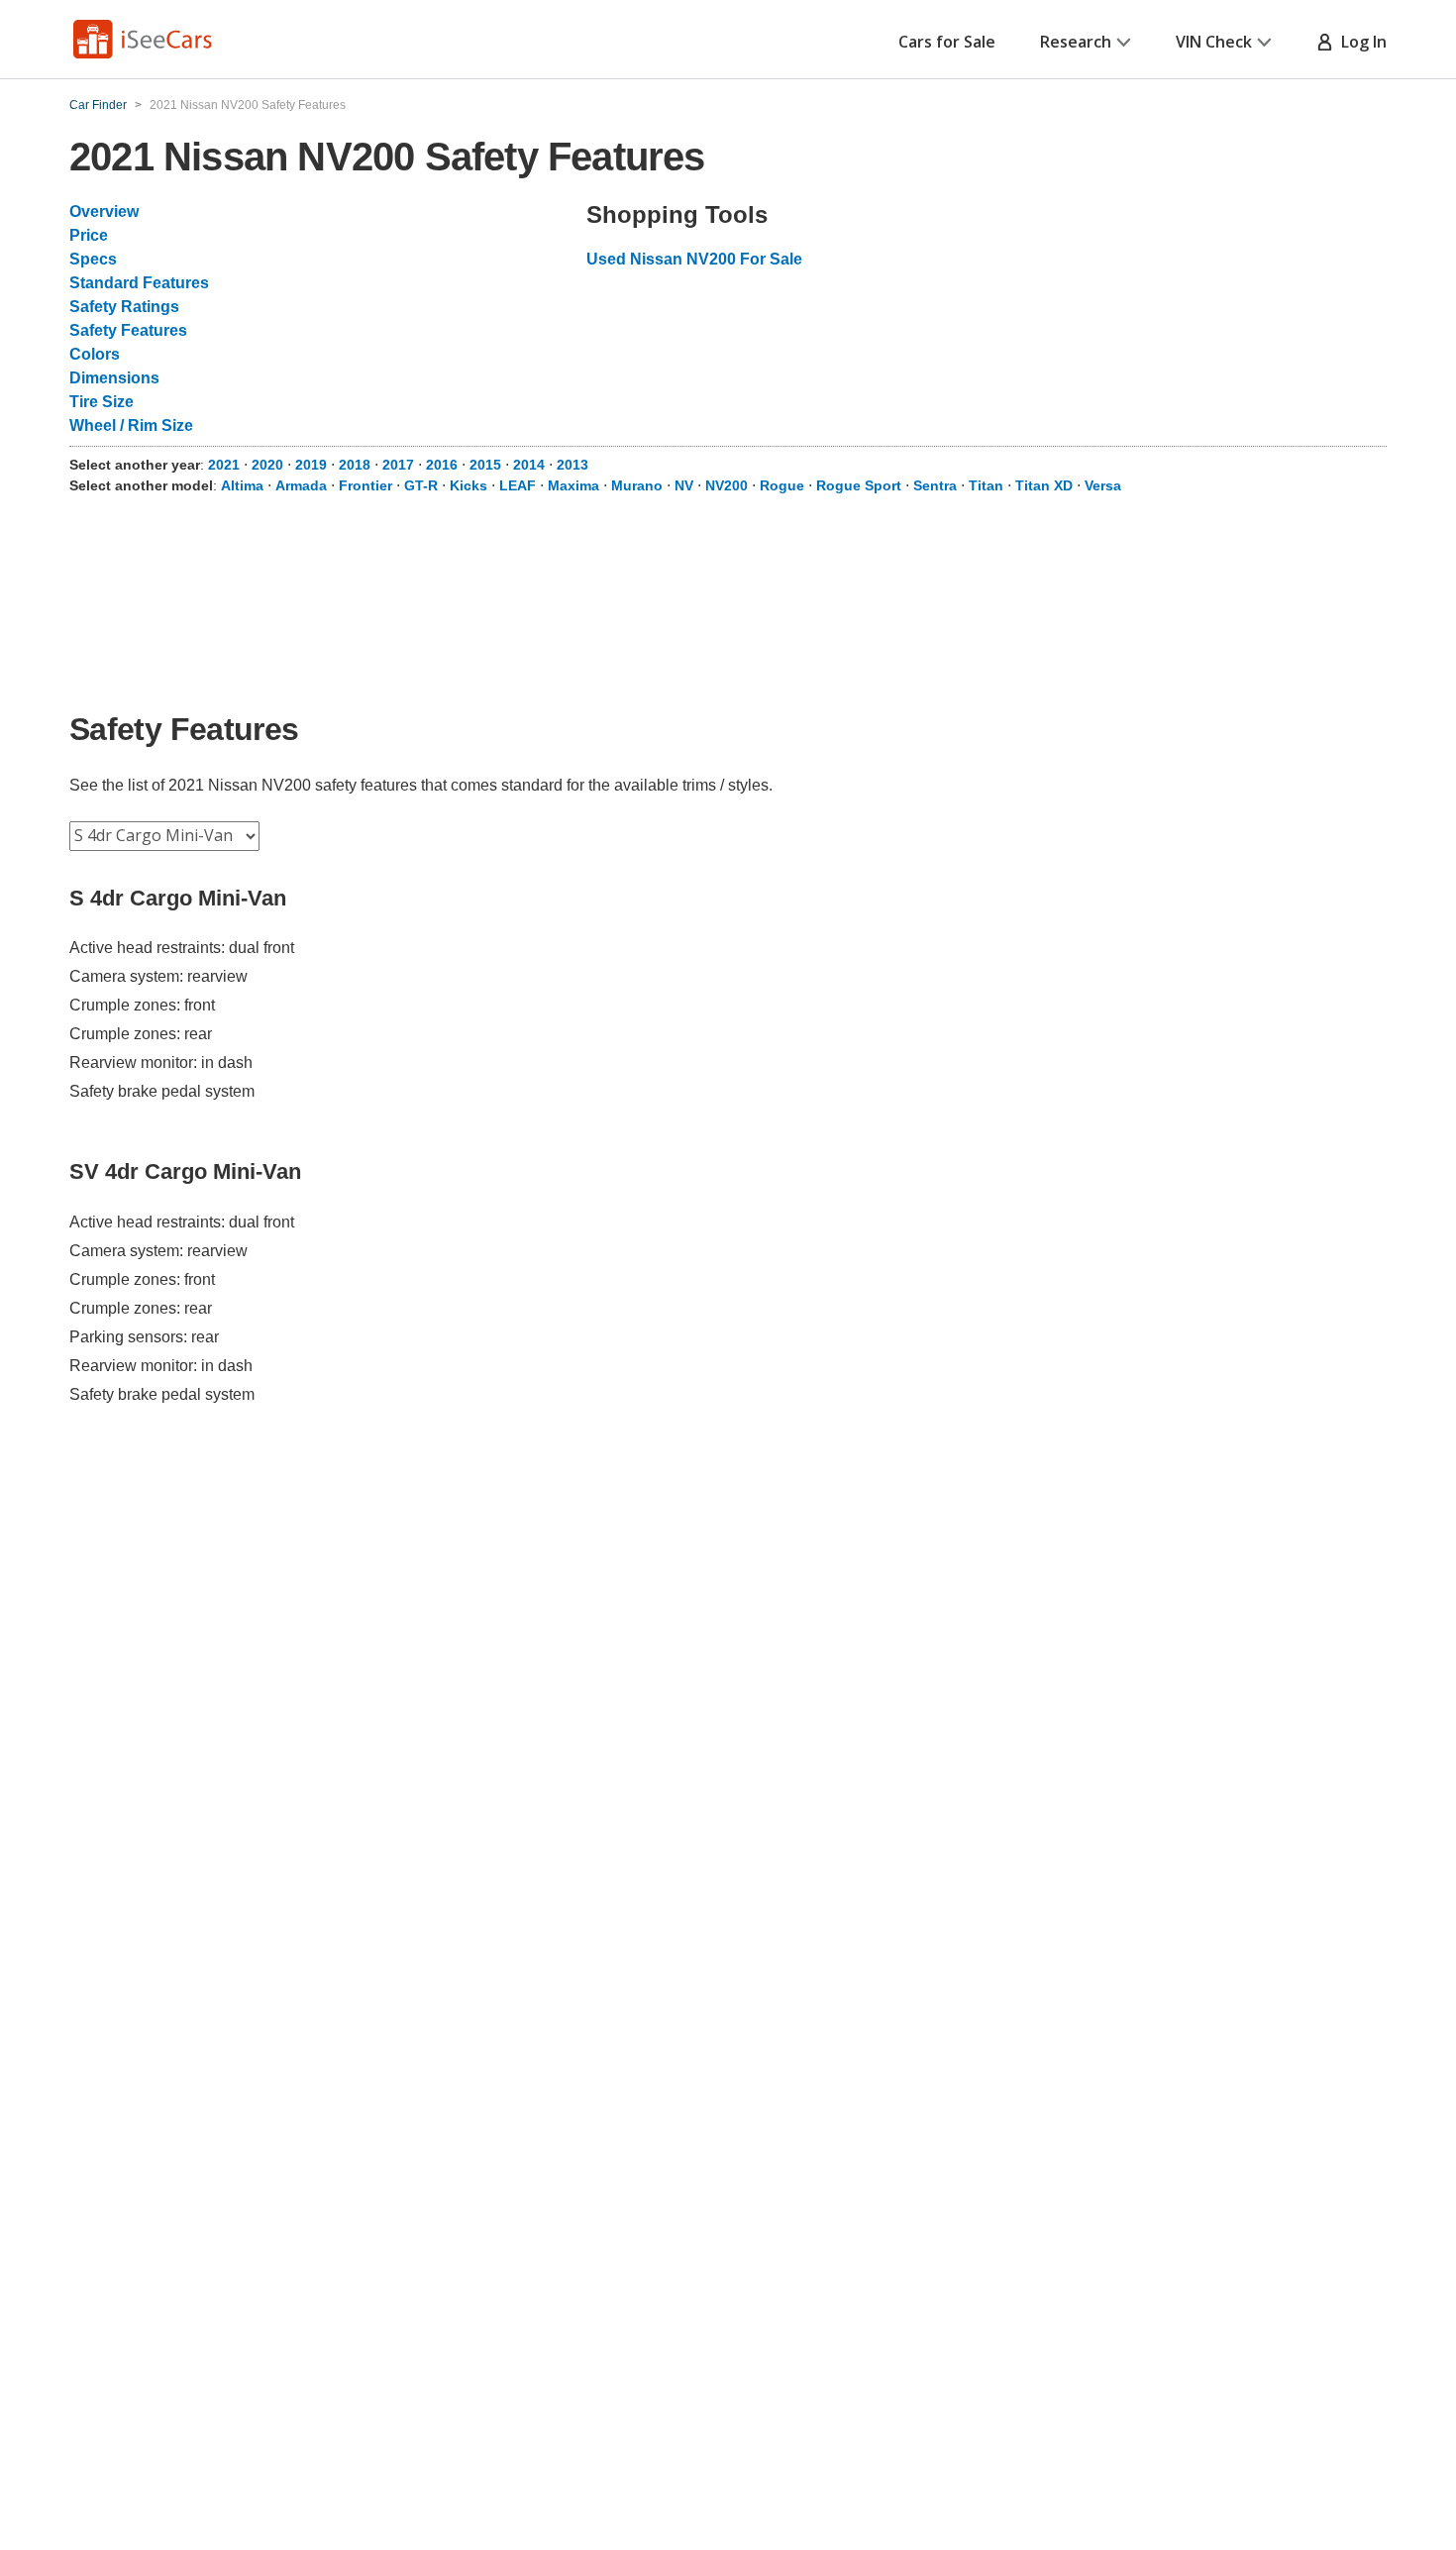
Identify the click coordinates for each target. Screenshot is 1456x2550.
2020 (269, 465)
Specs (93, 259)
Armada (301, 485)
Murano (637, 485)
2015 (487, 465)
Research (1076, 42)
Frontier (365, 485)
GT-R (421, 485)
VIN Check (1214, 42)
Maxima (573, 485)
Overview (104, 212)
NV (684, 485)
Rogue (782, 485)
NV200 (727, 485)
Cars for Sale (947, 42)
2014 (531, 465)
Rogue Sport (859, 485)
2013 (572, 465)
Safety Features (128, 330)
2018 (357, 465)
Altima (242, 485)
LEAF (518, 485)
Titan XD (1044, 485)
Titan (986, 485)
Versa (1103, 485)
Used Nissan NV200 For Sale (694, 259)
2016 (444, 465)
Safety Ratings (124, 307)
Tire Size (102, 402)
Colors (95, 354)
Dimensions (114, 378)
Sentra (935, 485)
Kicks (468, 485)
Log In (1360, 42)
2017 (400, 465)
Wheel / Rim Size (131, 425)
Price (89, 235)
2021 (226, 465)
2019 (313, 465)
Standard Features (139, 283)
